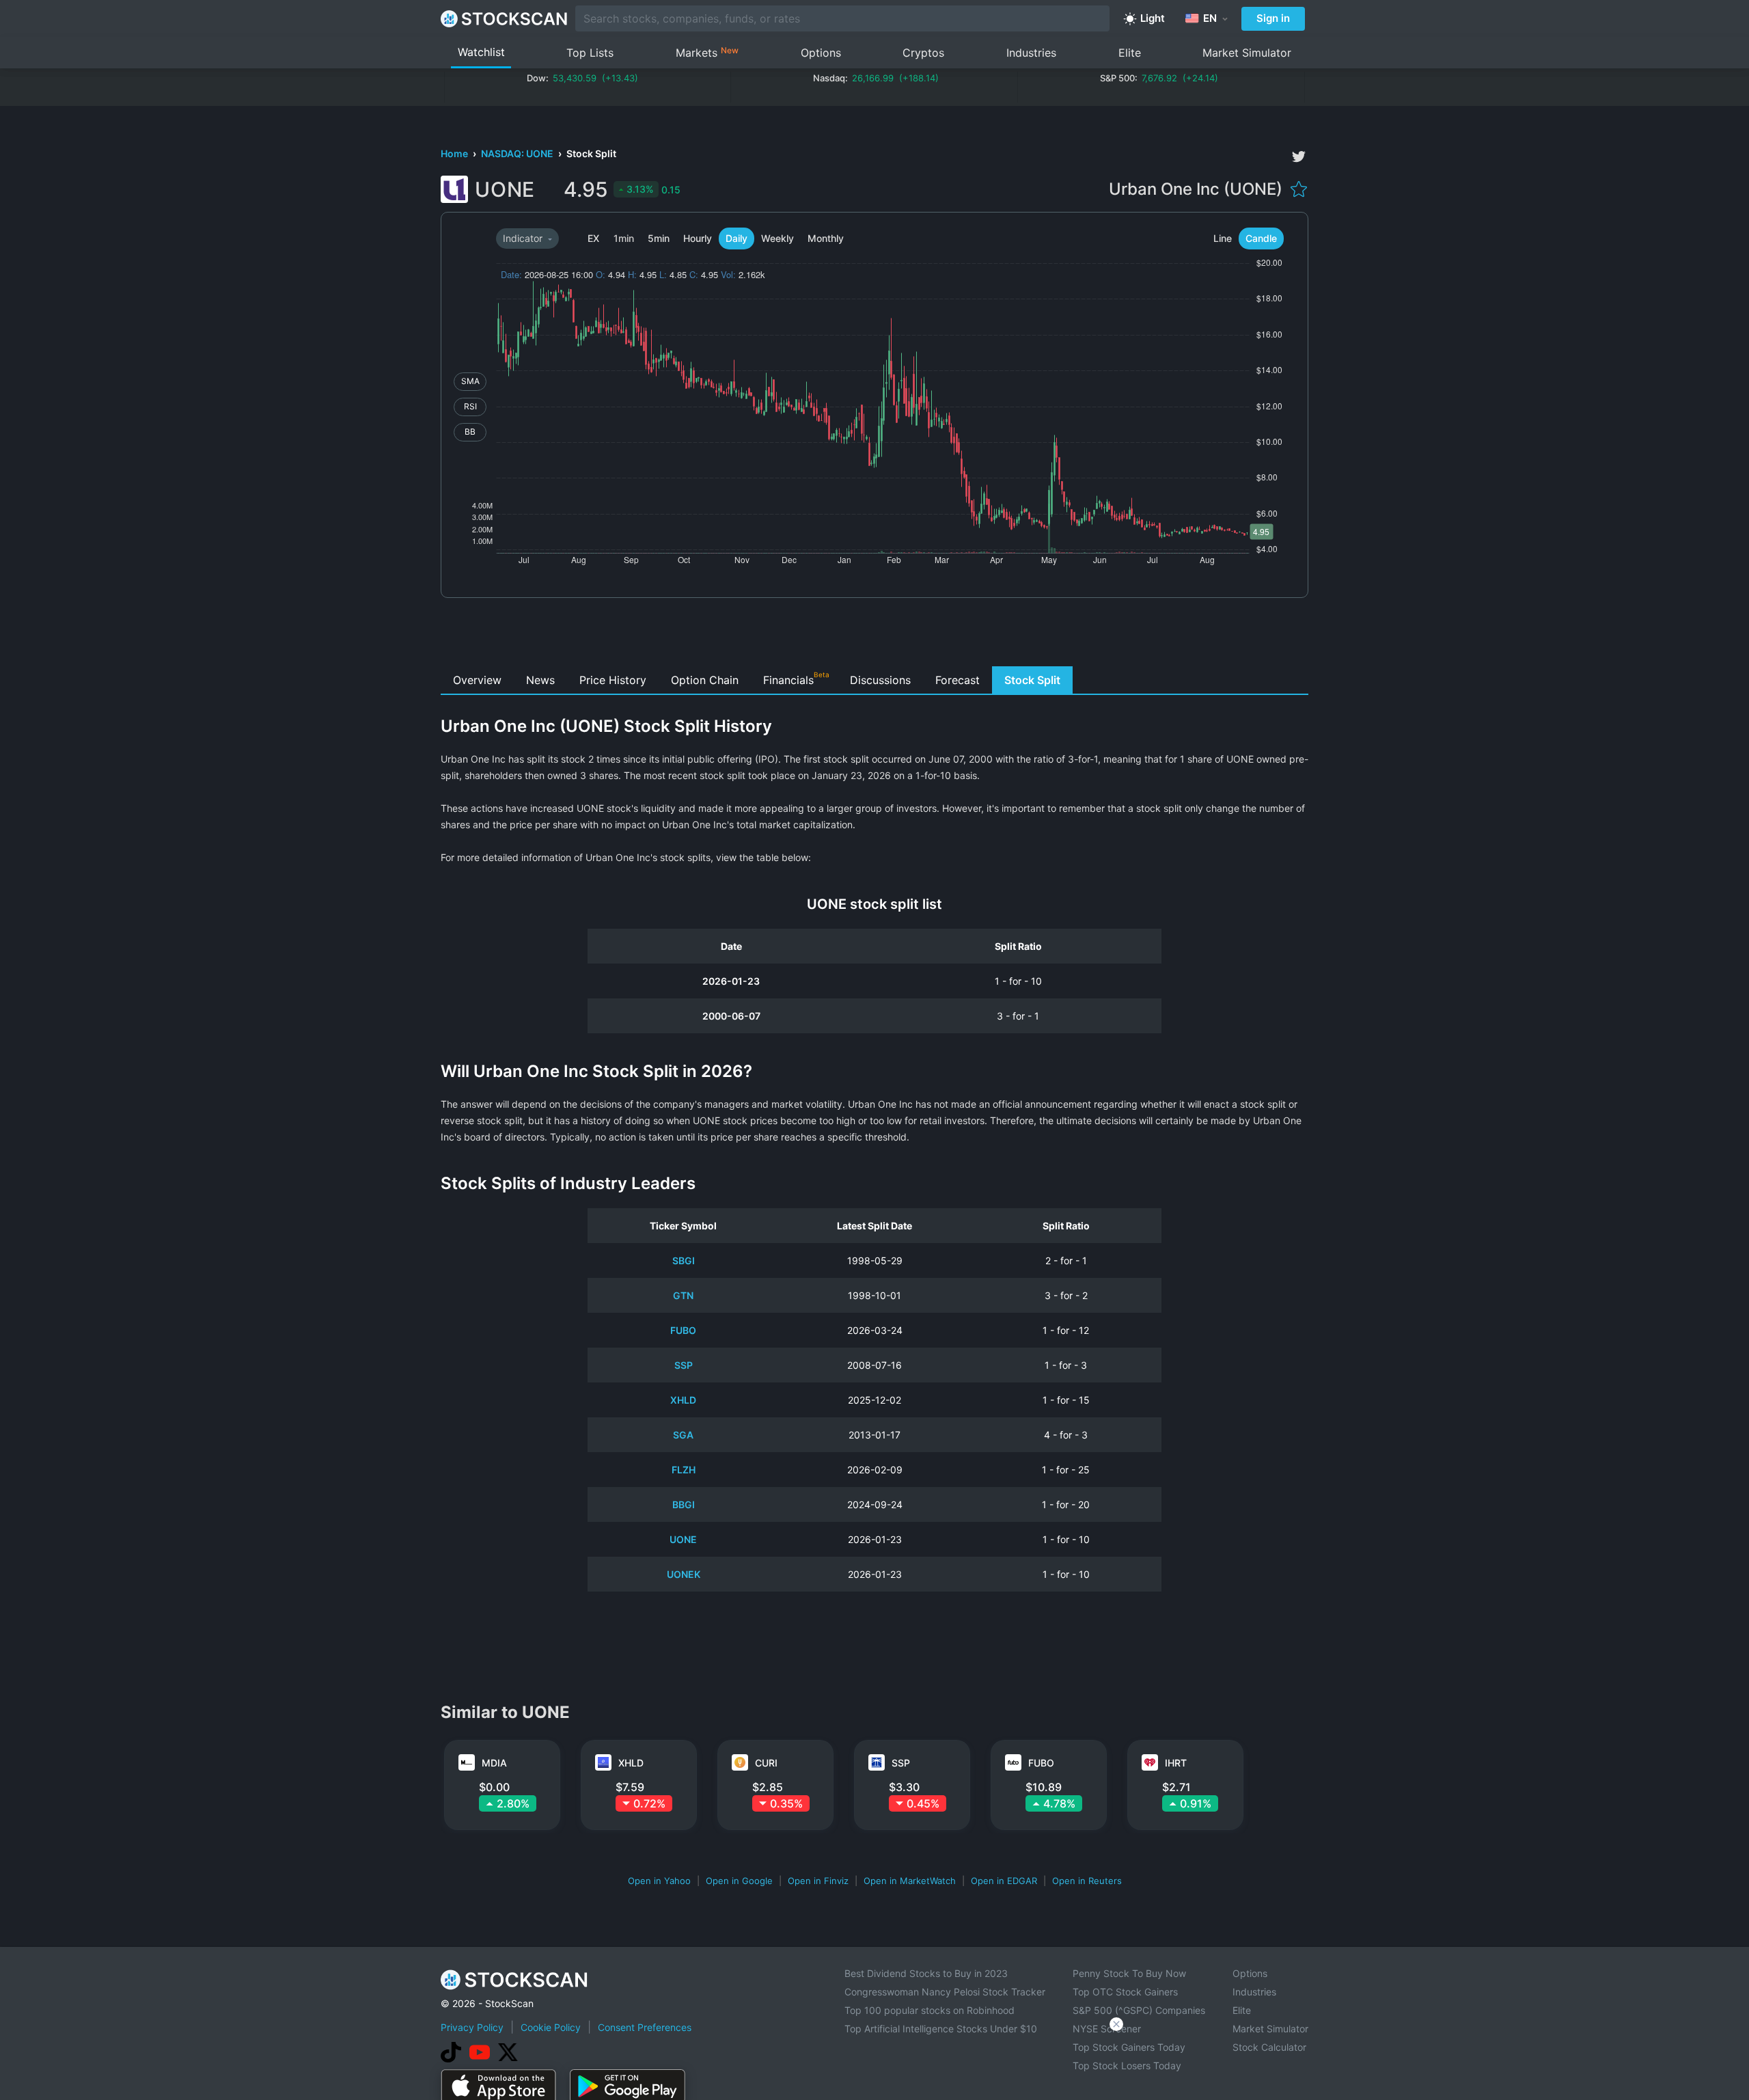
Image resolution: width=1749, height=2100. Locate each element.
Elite (1130, 53)
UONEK (684, 1574)
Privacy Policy (472, 2027)
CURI (766, 1763)
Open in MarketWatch (910, 1881)
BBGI (684, 1504)
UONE (683, 1539)
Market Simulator (1247, 53)
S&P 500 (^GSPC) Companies (1139, 2010)
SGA (683, 1435)
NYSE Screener (1107, 2029)
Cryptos (923, 53)
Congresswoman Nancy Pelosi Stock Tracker (945, 1992)
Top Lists (590, 53)
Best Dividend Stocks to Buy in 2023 (926, 1973)
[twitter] (1299, 156)
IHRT (1176, 1763)
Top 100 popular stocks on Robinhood (929, 2010)
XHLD (683, 1400)
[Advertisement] (875, 636)
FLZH (684, 1470)
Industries (1031, 53)
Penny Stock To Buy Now (1129, 1973)
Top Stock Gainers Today (1129, 2047)
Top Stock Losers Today (1127, 2065)
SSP (684, 1365)
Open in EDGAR (1004, 1881)
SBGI (684, 1260)
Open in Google (739, 1881)
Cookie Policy (551, 2027)
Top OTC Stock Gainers (1125, 1992)
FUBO (683, 1330)
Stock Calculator (1269, 2047)
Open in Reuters (1087, 1881)
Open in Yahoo (659, 1881)
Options (821, 53)
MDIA (494, 1763)
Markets (707, 52)
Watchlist (481, 52)
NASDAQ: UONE (518, 153)
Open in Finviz (818, 1881)
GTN (683, 1295)
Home (455, 153)
